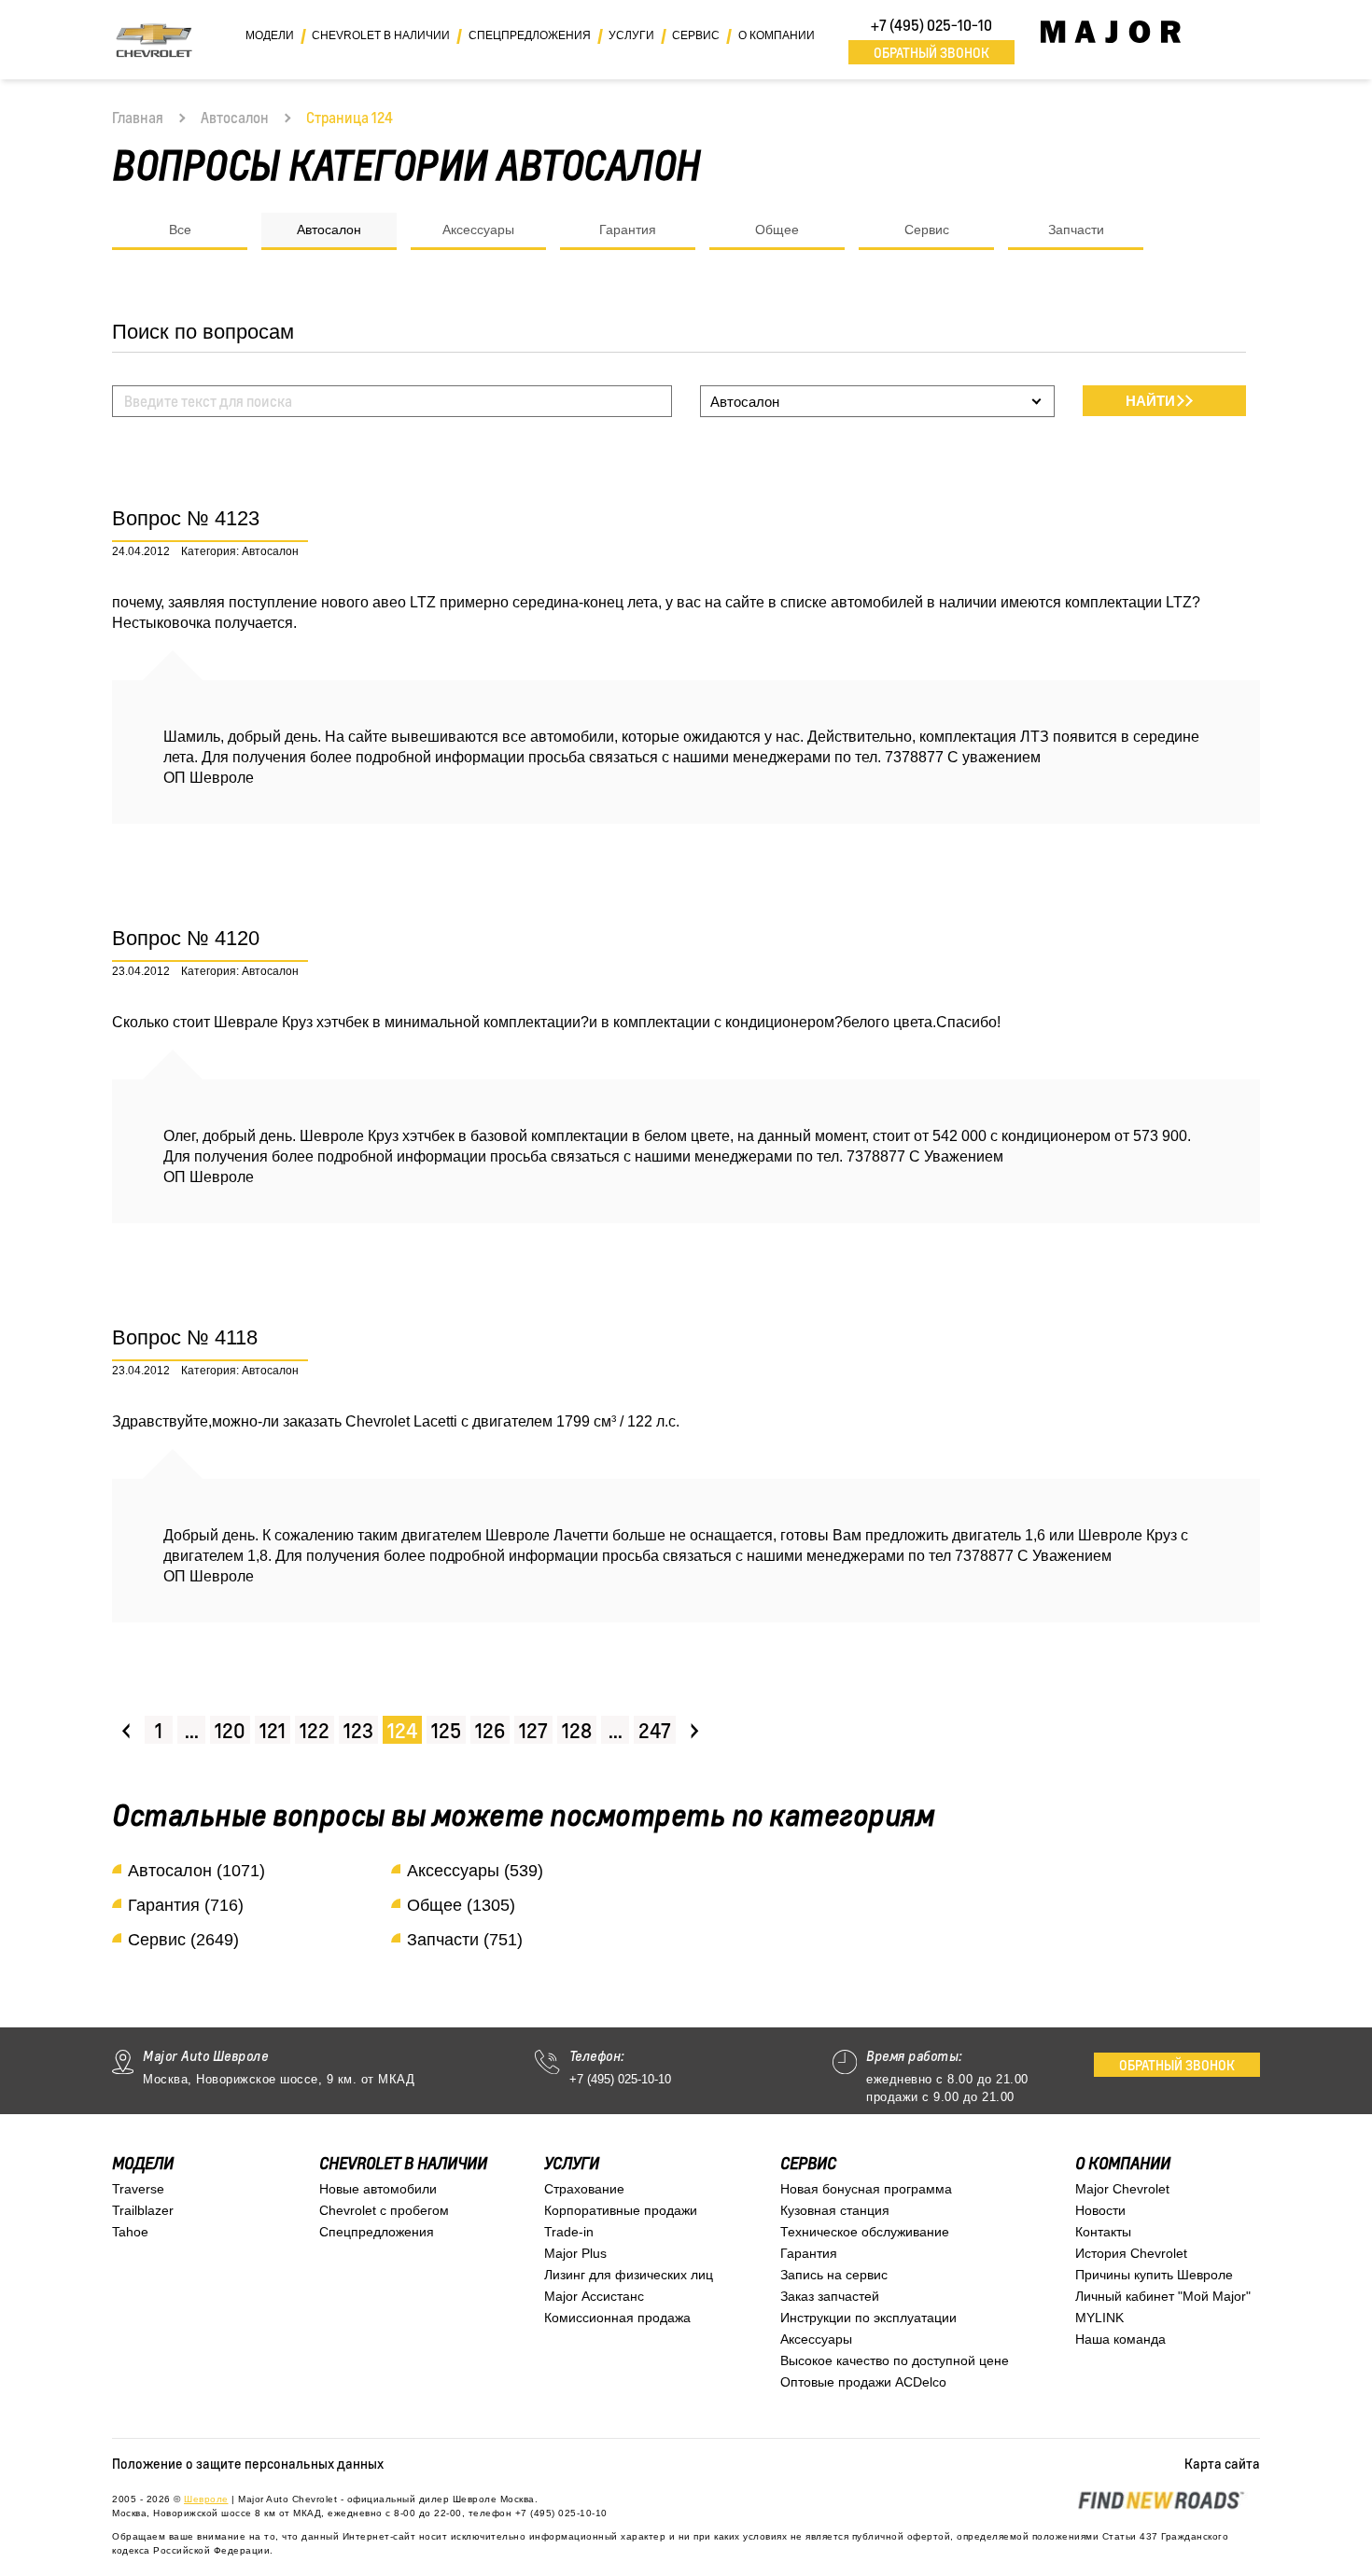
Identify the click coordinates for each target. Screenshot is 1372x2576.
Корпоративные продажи (621, 2210)
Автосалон (235, 118)
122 (315, 1730)
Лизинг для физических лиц (629, 2275)
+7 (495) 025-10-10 (931, 25)
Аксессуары (478, 230)
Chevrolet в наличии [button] (381, 35)
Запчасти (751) (465, 1940)
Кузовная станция (835, 2210)
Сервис (927, 230)
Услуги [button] (631, 35)
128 (577, 1730)
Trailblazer (143, 2210)
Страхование (584, 2189)
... (192, 1730)
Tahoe (130, 2232)
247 (655, 1730)
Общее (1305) (461, 1905)
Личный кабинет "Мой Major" (1163, 2296)
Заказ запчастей (830, 2296)
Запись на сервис (834, 2275)
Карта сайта (1222, 2463)
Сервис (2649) (183, 1940)
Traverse (138, 2189)
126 (490, 1730)
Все (180, 230)
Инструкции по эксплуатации (868, 2318)
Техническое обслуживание (865, 2232)
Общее (777, 230)
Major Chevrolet (1122, 2189)
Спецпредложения (377, 2232)
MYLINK (1099, 2318)
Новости (1100, 2210)
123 (358, 1730)
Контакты (1103, 2232)
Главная (138, 118)
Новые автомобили (378, 2189)
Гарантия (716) (186, 1905)
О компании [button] (777, 35)
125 (446, 1730)
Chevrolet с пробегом (384, 2210)
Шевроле (206, 2499)
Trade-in (569, 2232)
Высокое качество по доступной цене (895, 2360)
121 (273, 1730)
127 (533, 1730)
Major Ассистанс (594, 2296)
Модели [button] (270, 35)
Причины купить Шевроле (1154, 2275)
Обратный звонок (931, 52)
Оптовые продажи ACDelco (863, 2382)
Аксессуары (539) (475, 1871)
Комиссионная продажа (617, 2318)
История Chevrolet (1131, 2253)
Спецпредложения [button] (530, 35)
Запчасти (1076, 230)
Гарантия (628, 230)
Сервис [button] (696, 35)
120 (230, 1730)
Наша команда (1120, 2339)
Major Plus (575, 2253)
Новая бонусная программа (866, 2189)
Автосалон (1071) (196, 1871)
